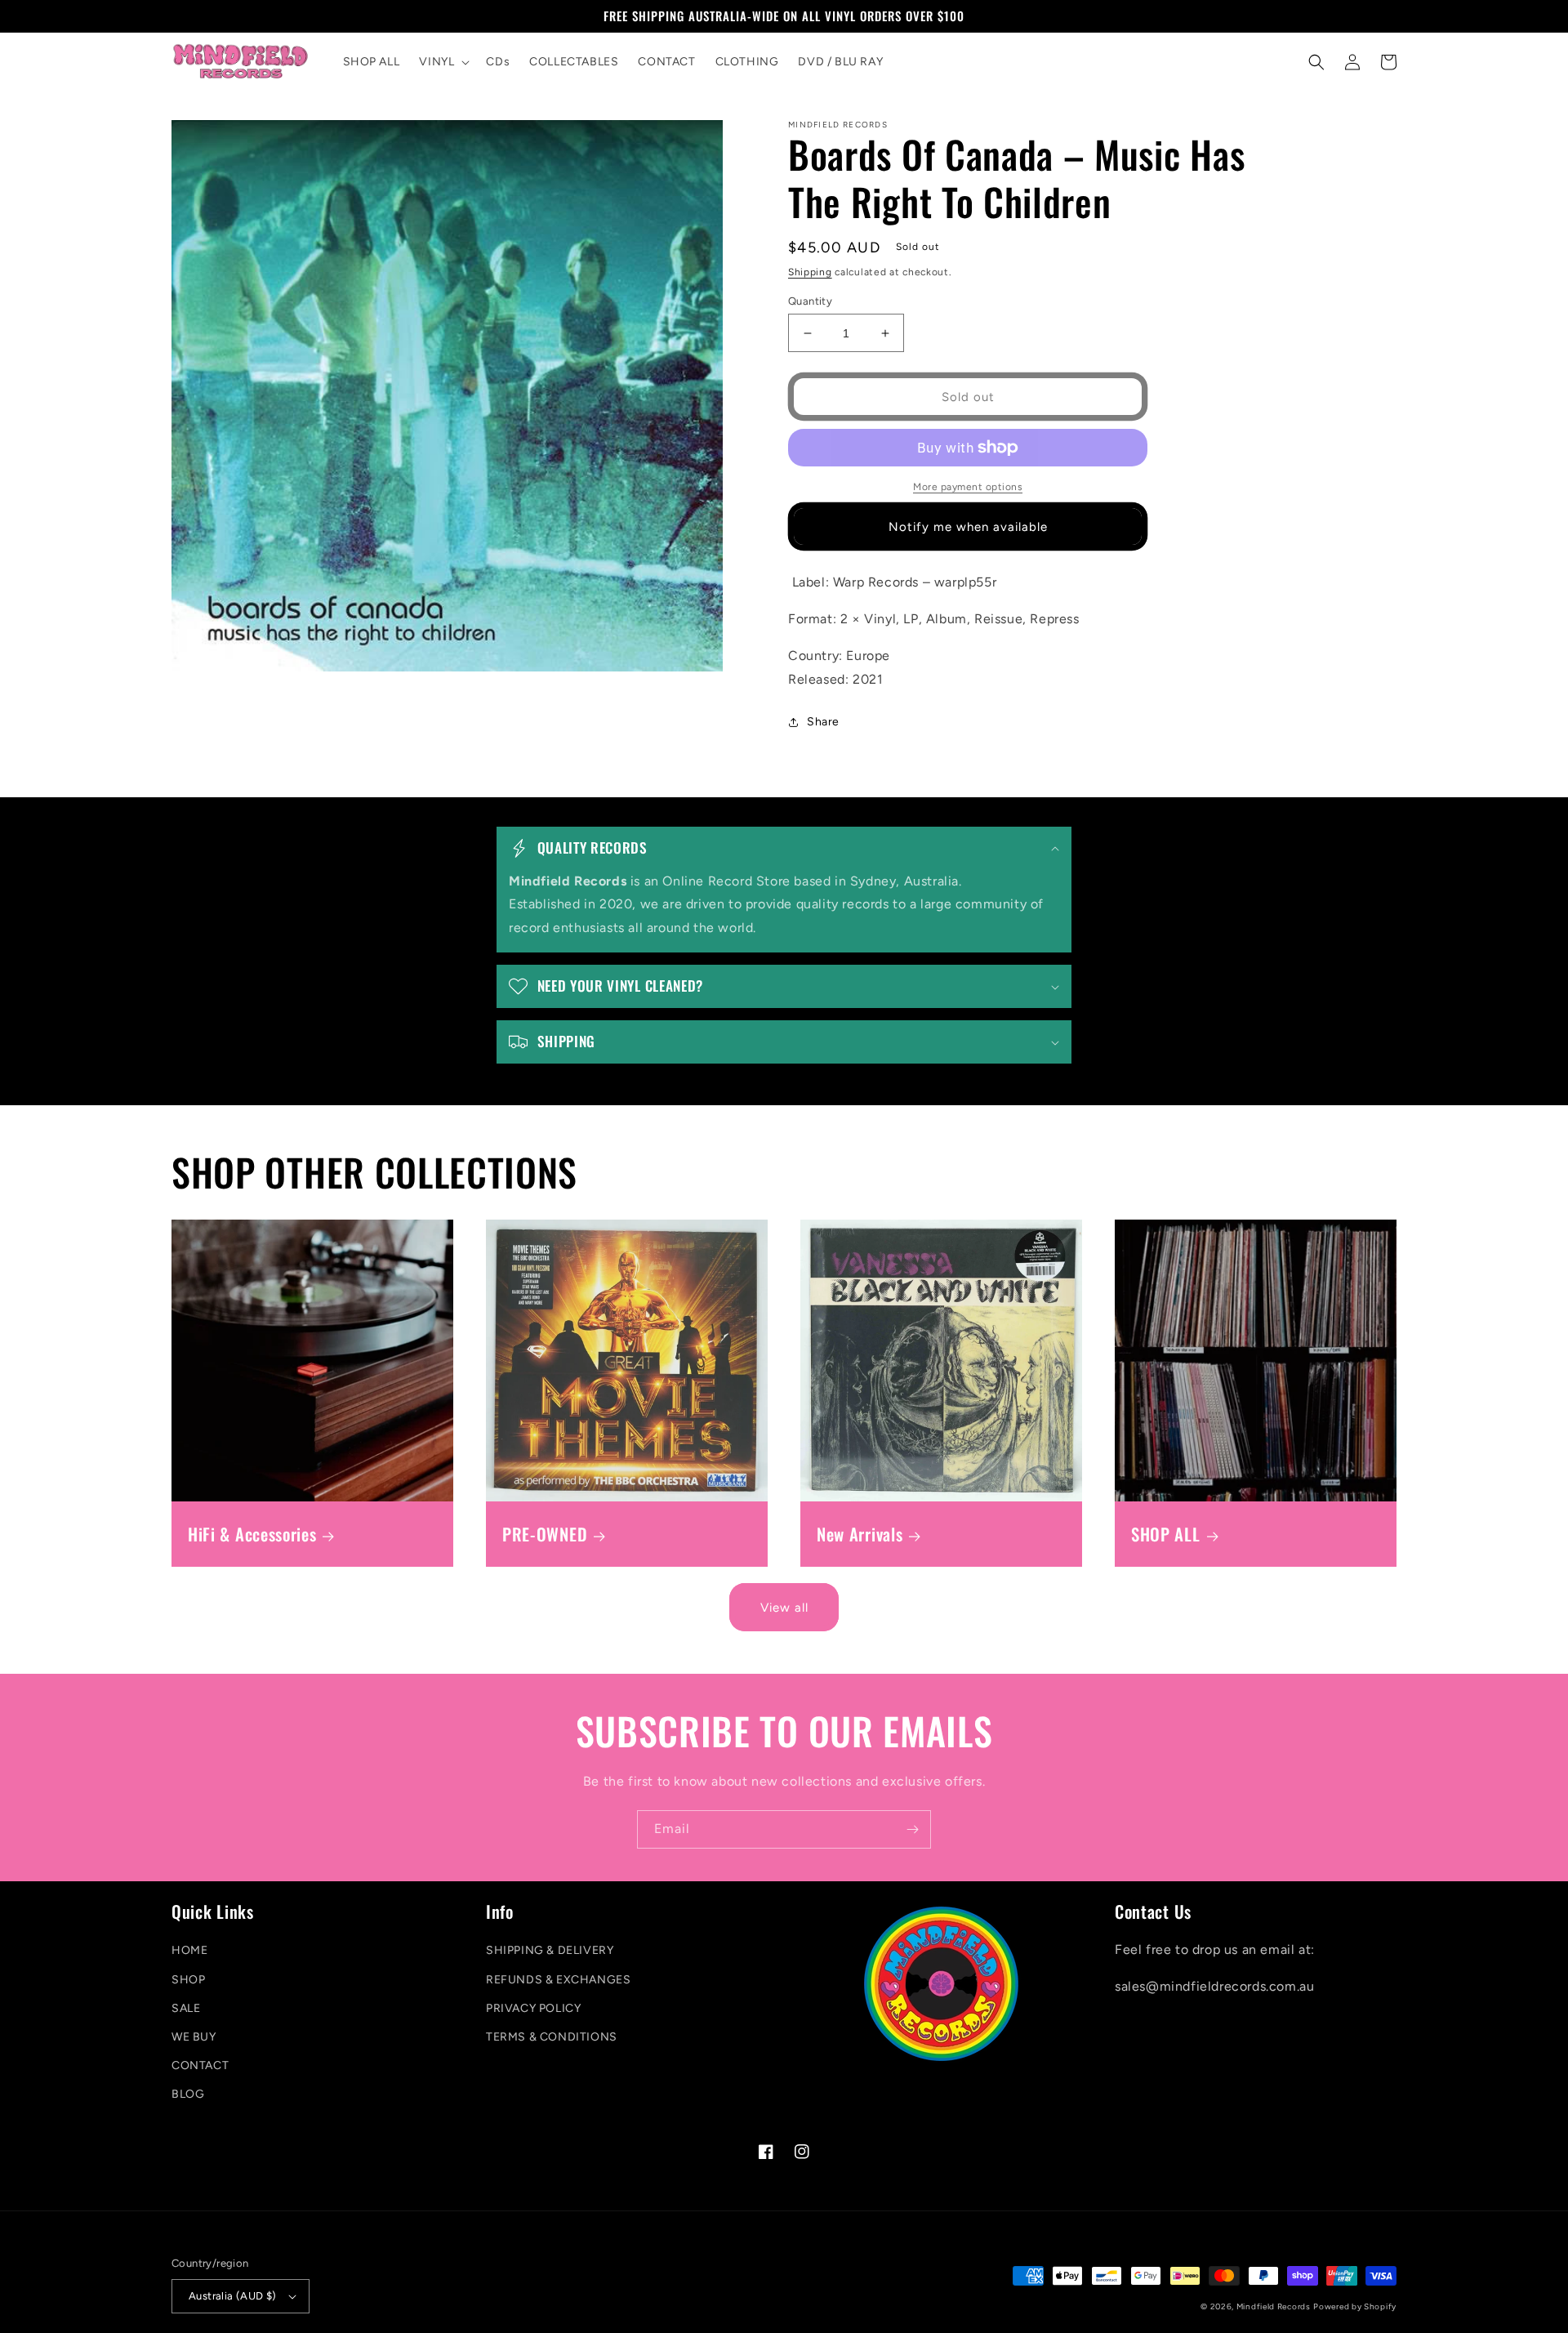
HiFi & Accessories (252, 1534)
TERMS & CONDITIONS (552, 2037)
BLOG (188, 2094)
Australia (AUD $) (233, 2296)
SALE (186, 2008)
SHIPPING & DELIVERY (550, 1950)
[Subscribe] (912, 1829)
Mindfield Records (1274, 2306)
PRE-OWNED (545, 1534)
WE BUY (194, 2037)
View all (784, 1608)
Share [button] (823, 722)
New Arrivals (860, 1534)
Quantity (810, 301)
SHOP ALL (1166, 1534)
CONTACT (200, 2065)
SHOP (188, 1980)
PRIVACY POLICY (533, 2008)
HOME (189, 1950)
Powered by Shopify (1355, 2306)
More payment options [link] (968, 487)
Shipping (810, 272)
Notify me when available (968, 527)
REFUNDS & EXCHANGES (558, 1980)
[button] (443, 62)
